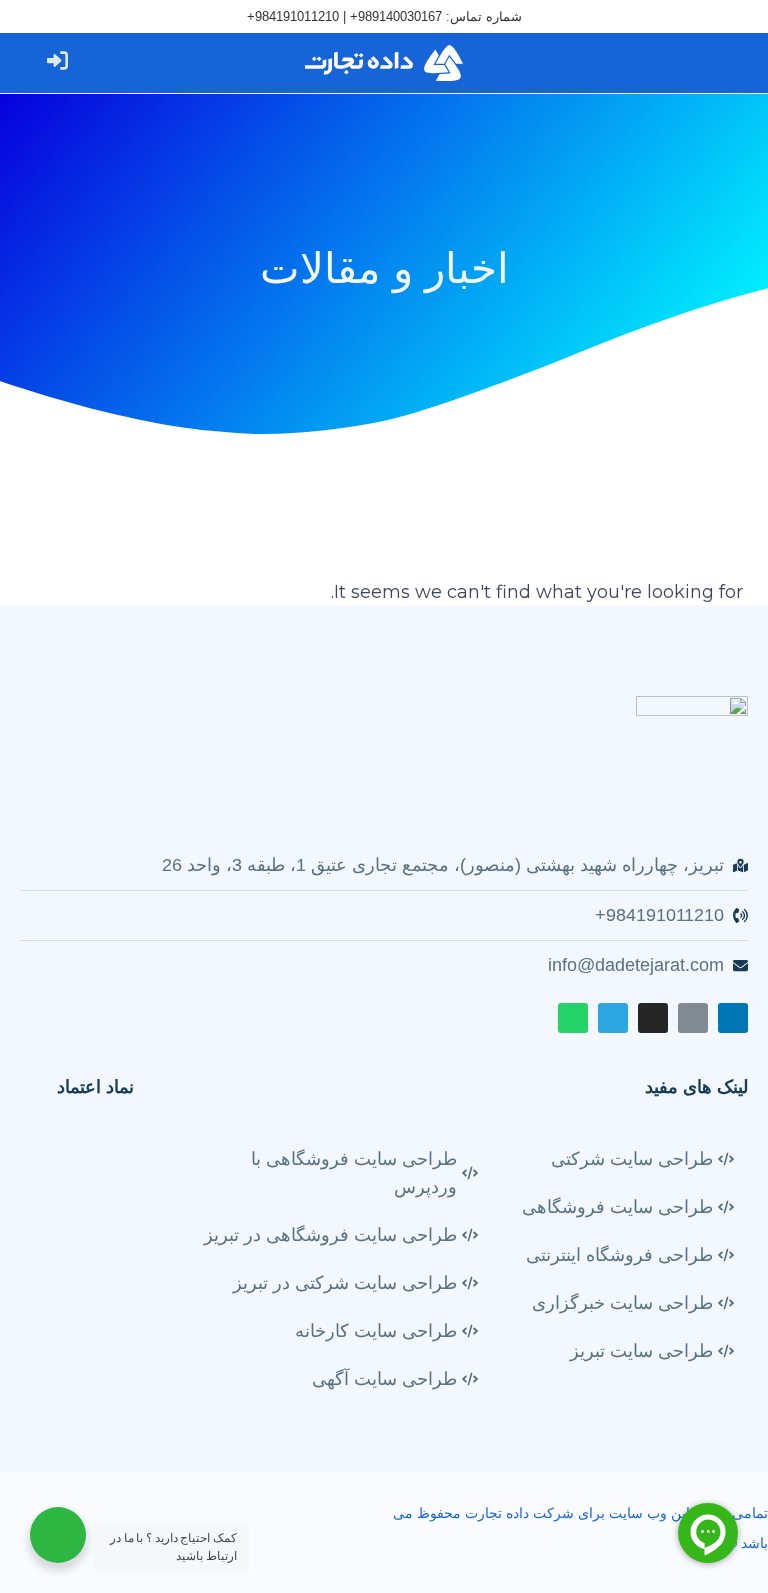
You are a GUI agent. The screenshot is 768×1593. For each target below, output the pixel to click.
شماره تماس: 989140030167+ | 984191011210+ (384, 16)
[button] (710, 63)
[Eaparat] (693, 1018)
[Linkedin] (733, 1018)
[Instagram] (653, 1018)
